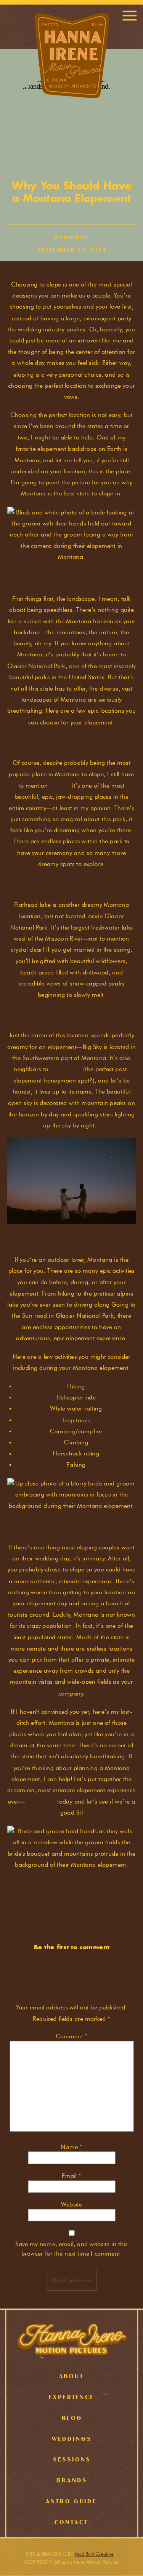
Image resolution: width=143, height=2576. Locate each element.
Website (71, 2204)
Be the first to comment (72, 1947)
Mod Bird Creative (94, 2554)
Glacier (59, 785)
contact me (41, 1801)
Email (71, 2176)
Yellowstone (66, 1069)
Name (71, 2147)
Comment (71, 2036)
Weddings (71, 238)
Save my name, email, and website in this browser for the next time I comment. (71, 2249)
